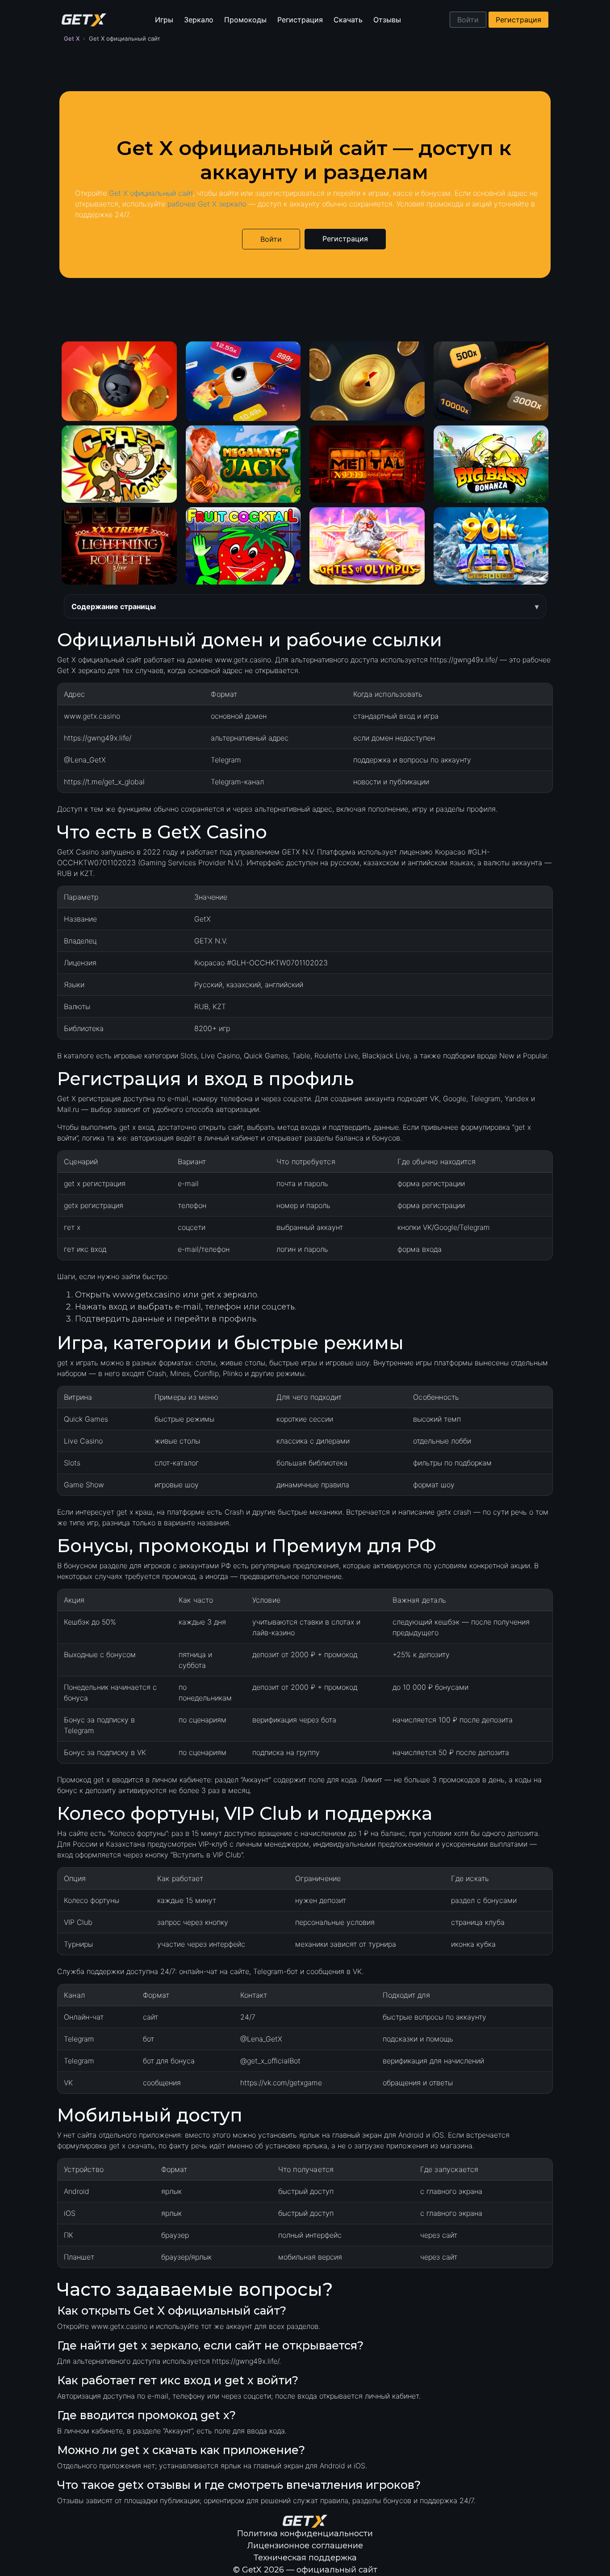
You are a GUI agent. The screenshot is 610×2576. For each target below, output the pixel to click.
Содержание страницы (114, 606)
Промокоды (245, 20)
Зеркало (199, 20)
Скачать (348, 20)
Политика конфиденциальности (305, 2534)
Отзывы (387, 20)
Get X (72, 38)
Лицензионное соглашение (305, 2546)
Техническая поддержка (305, 2558)
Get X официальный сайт (151, 193)
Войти (468, 20)
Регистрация (300, 20)
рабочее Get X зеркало (207, 204)
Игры (164, 20)
